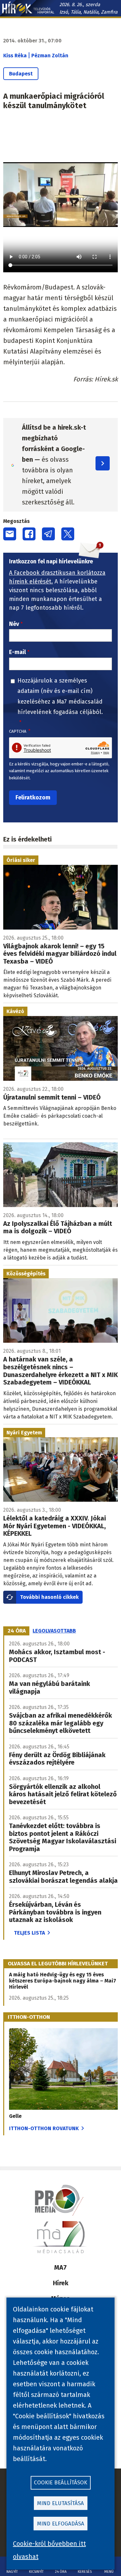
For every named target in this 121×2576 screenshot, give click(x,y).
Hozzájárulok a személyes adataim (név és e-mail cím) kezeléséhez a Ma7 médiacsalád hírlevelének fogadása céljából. (60, 696)
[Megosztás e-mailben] (10, 534)
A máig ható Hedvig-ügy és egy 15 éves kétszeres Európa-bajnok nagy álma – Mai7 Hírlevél (63, 1981)
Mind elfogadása (61, 2524)
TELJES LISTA (29, 1933)
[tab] (17, 1631)
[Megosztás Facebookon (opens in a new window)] (29, 534)
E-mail (17, 652)
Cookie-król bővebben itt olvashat (49, 2550)
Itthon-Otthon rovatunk (44, 2128)
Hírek (61, 2283)
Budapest (21, 74)
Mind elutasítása (60, 2503)
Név (14, 624)
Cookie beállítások (60, 2483)
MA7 (60, 2267)
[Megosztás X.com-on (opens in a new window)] (68, 534)
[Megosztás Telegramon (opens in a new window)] (48, 534)
